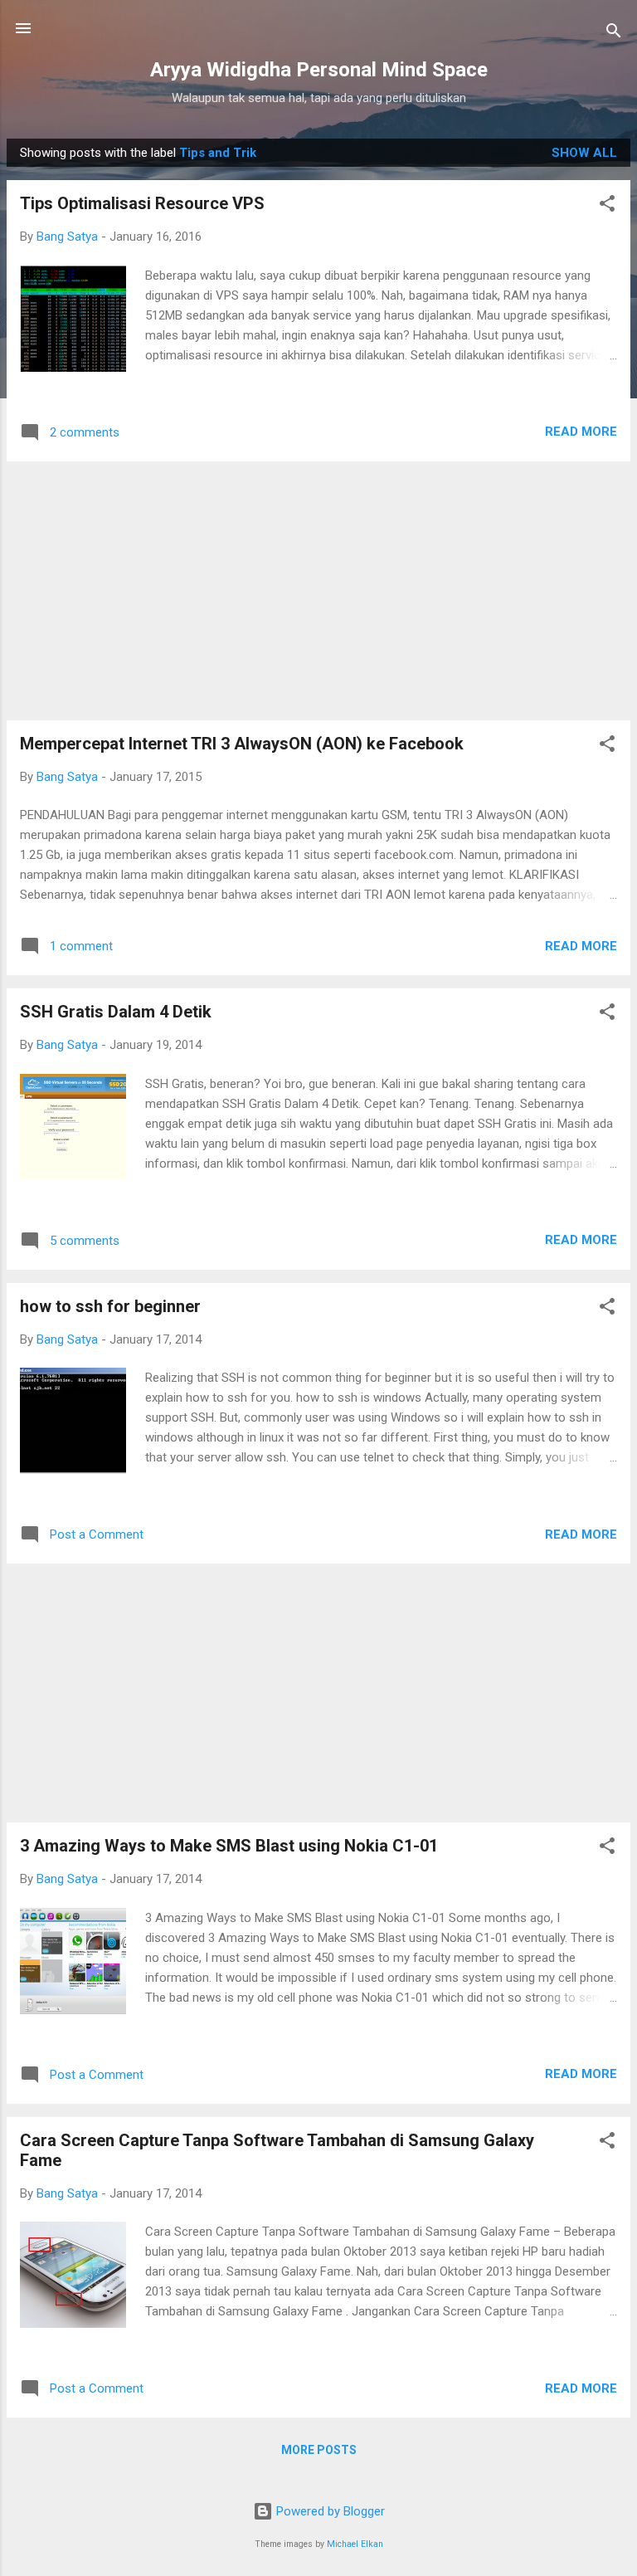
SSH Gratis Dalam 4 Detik (116, 1012)
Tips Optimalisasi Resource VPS (142, 203)
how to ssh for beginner (110, 1306)
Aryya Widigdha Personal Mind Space (319, 70)
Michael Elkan (355, 2544)
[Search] (614, 34)
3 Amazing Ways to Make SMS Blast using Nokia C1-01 (229, 1846)
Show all (584, 153)
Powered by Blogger (329, 2511)
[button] (607, 206)
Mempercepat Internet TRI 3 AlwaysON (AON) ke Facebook (242, 744)
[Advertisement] (318, 591)
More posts (319, 2450)
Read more (581, 432)
